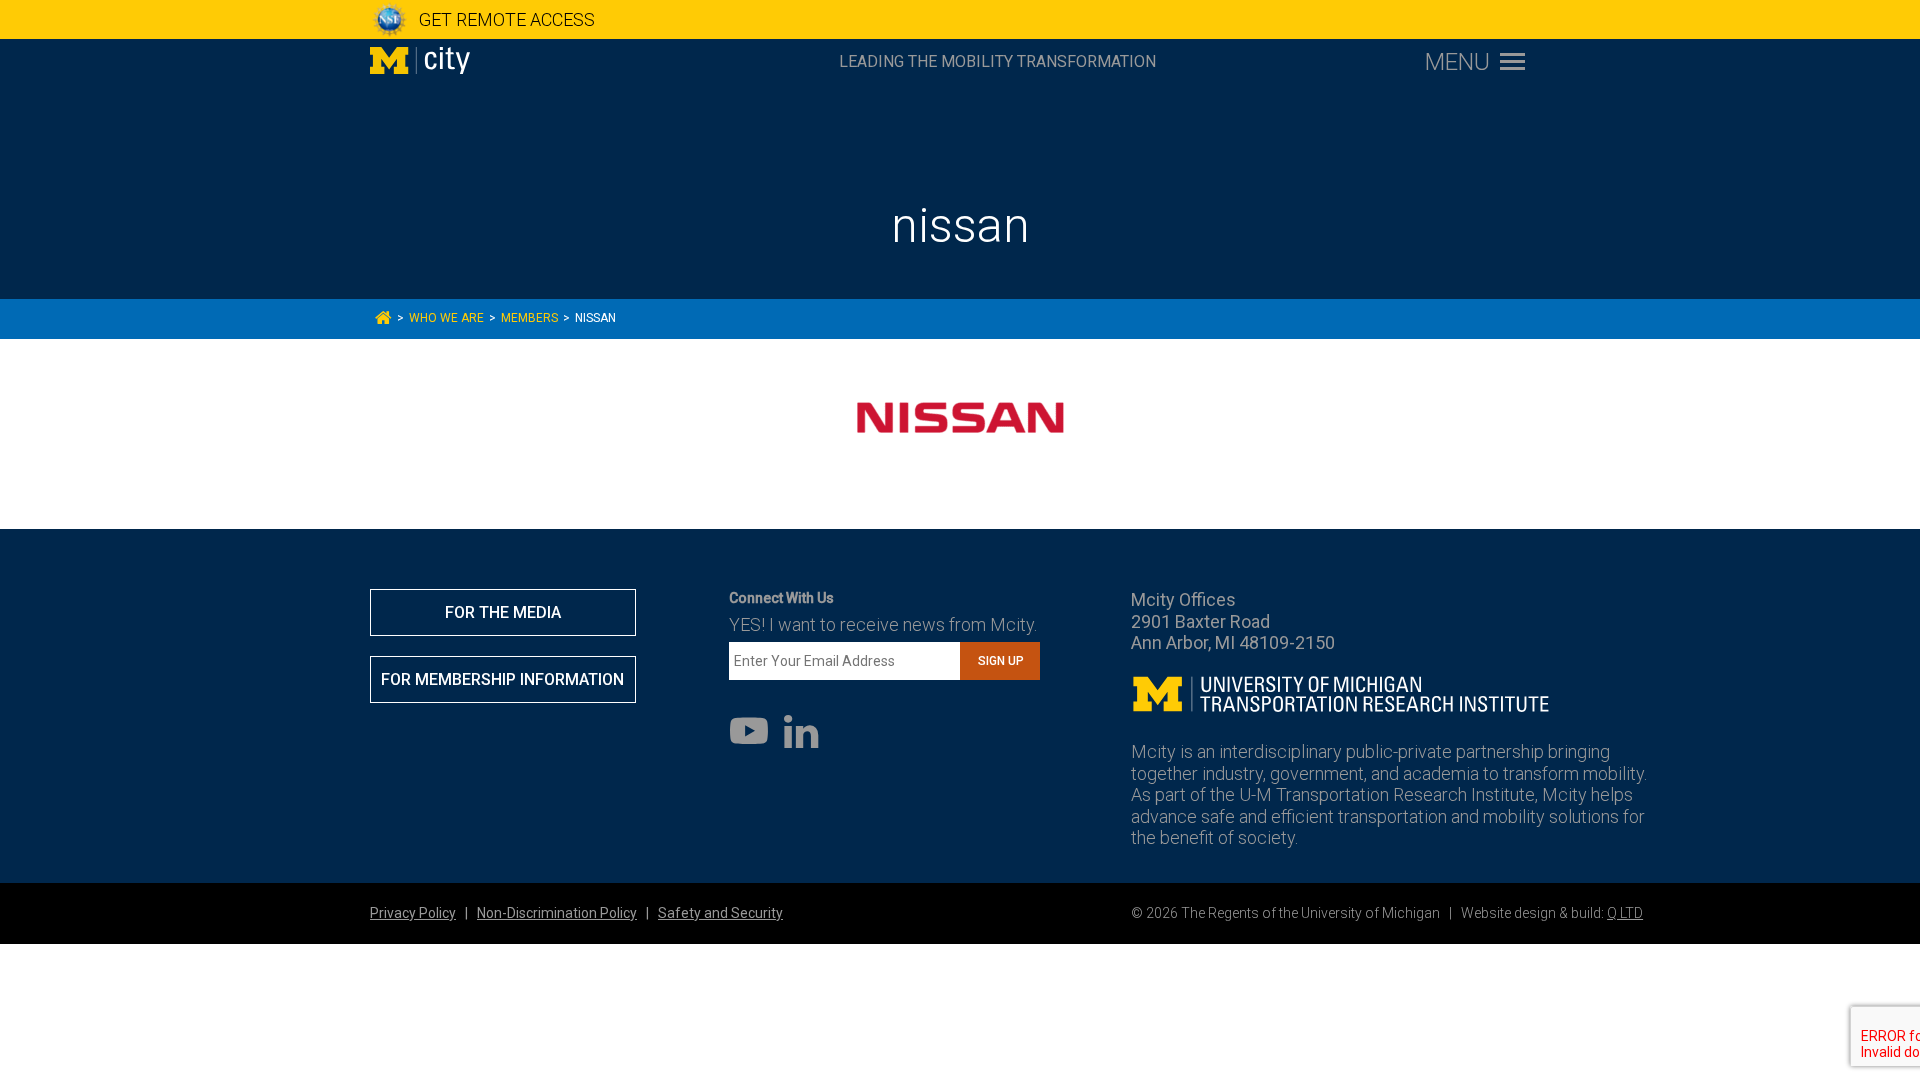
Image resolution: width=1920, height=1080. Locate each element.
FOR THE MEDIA (503, 612)
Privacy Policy (413, 913)
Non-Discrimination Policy (557, 913)
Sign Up (1001, 661)
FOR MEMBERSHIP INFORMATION (502, 679)
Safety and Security (720, 913)
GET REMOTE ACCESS (507, 19)
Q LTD (1625, 913)
